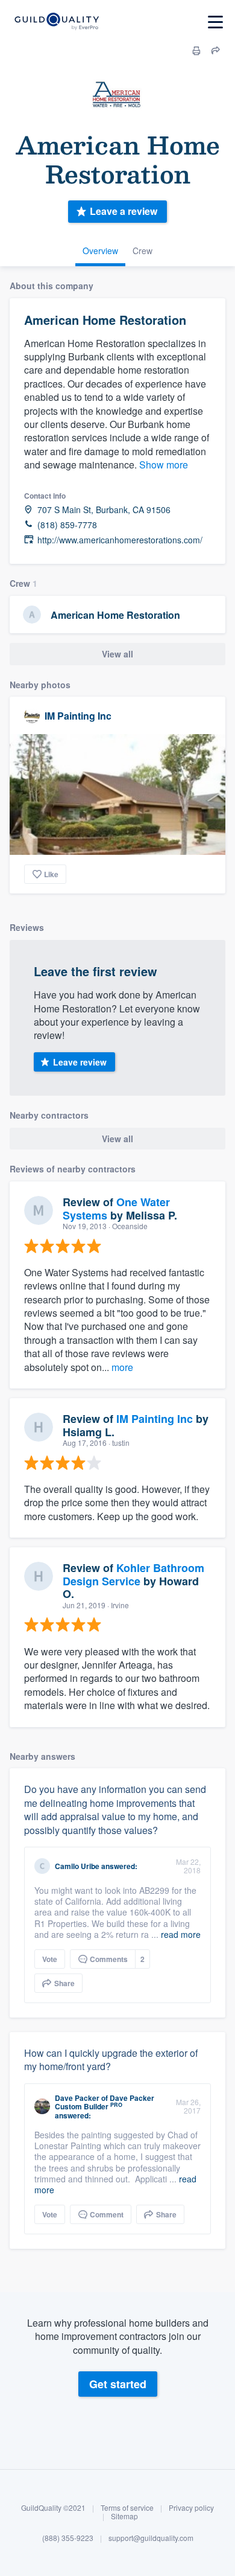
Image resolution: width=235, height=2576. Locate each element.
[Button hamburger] (215, 22)
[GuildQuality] (56, 22)
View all (117, 654)
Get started (118, 2384)
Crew (143, 251)
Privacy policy (191, 2507)
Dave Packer (77, 2098)
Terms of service (127, 2507)
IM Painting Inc (78, 716)
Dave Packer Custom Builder (105, 2102)
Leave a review (124, 211)
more (122, 1367)
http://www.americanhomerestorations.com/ (120, 540)
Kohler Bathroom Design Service (133, 1574)
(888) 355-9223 (68, 2538)
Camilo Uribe (77, 1866)
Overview (100, 251)
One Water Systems (116, 1209)
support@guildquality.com (151, 2538)
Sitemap (124, 2516)
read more (181, 1934)
